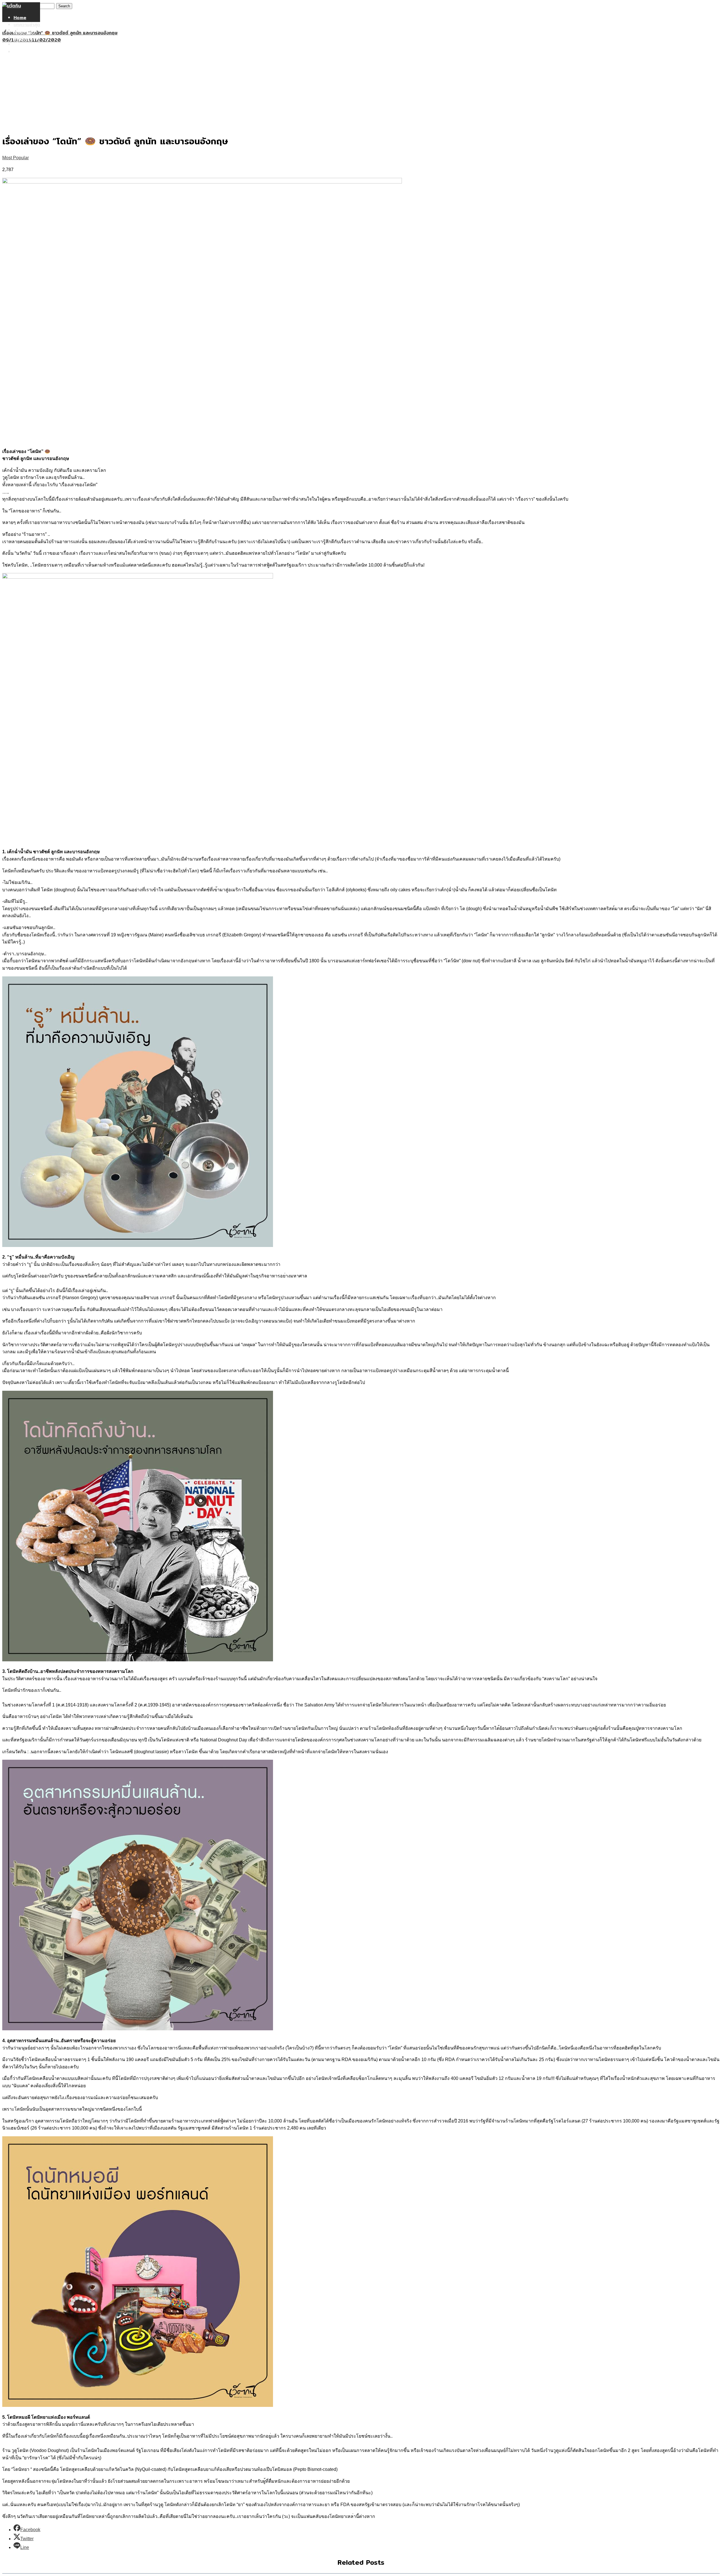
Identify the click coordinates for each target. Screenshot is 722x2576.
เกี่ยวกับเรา (24, 44)
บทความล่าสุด (27, 25)
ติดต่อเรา (23, 52)
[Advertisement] (361, 86)
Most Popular (16, 158)
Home (20, 18)
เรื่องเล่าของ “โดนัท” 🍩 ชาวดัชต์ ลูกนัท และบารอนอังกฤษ (60, 33)
